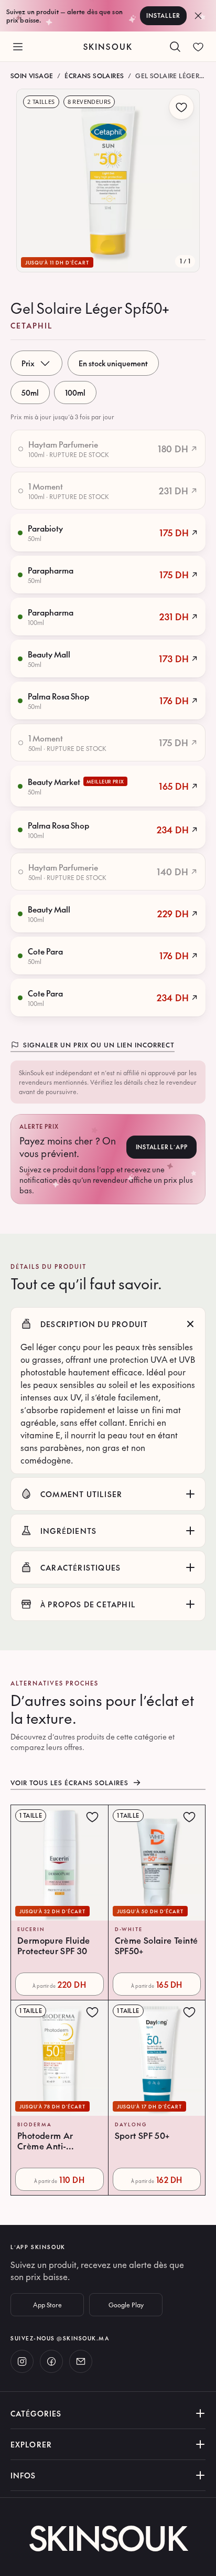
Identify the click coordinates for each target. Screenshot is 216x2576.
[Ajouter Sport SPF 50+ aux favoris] (189, 2012)
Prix (28, 363)
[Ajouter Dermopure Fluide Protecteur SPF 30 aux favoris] (92, 1817)
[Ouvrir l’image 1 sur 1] (108, 181)
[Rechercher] (175, 47)
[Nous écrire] (81, 2361)
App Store (47, 2305)
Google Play (126, 2305)
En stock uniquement (113, 363)
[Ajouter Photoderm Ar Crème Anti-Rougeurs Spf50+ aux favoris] (92, 2012)
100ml (75, 393)
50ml (30, 393)
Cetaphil (32, 325)
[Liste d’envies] (198, 47)
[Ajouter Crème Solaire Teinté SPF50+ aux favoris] (189, 1817)
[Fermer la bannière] (198, 16)
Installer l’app (162, 1147)
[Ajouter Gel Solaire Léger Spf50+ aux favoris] (181, 107)
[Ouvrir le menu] (18, 47)
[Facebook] (51, 2361)
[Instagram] (22, 2361)
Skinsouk (108, 46)
